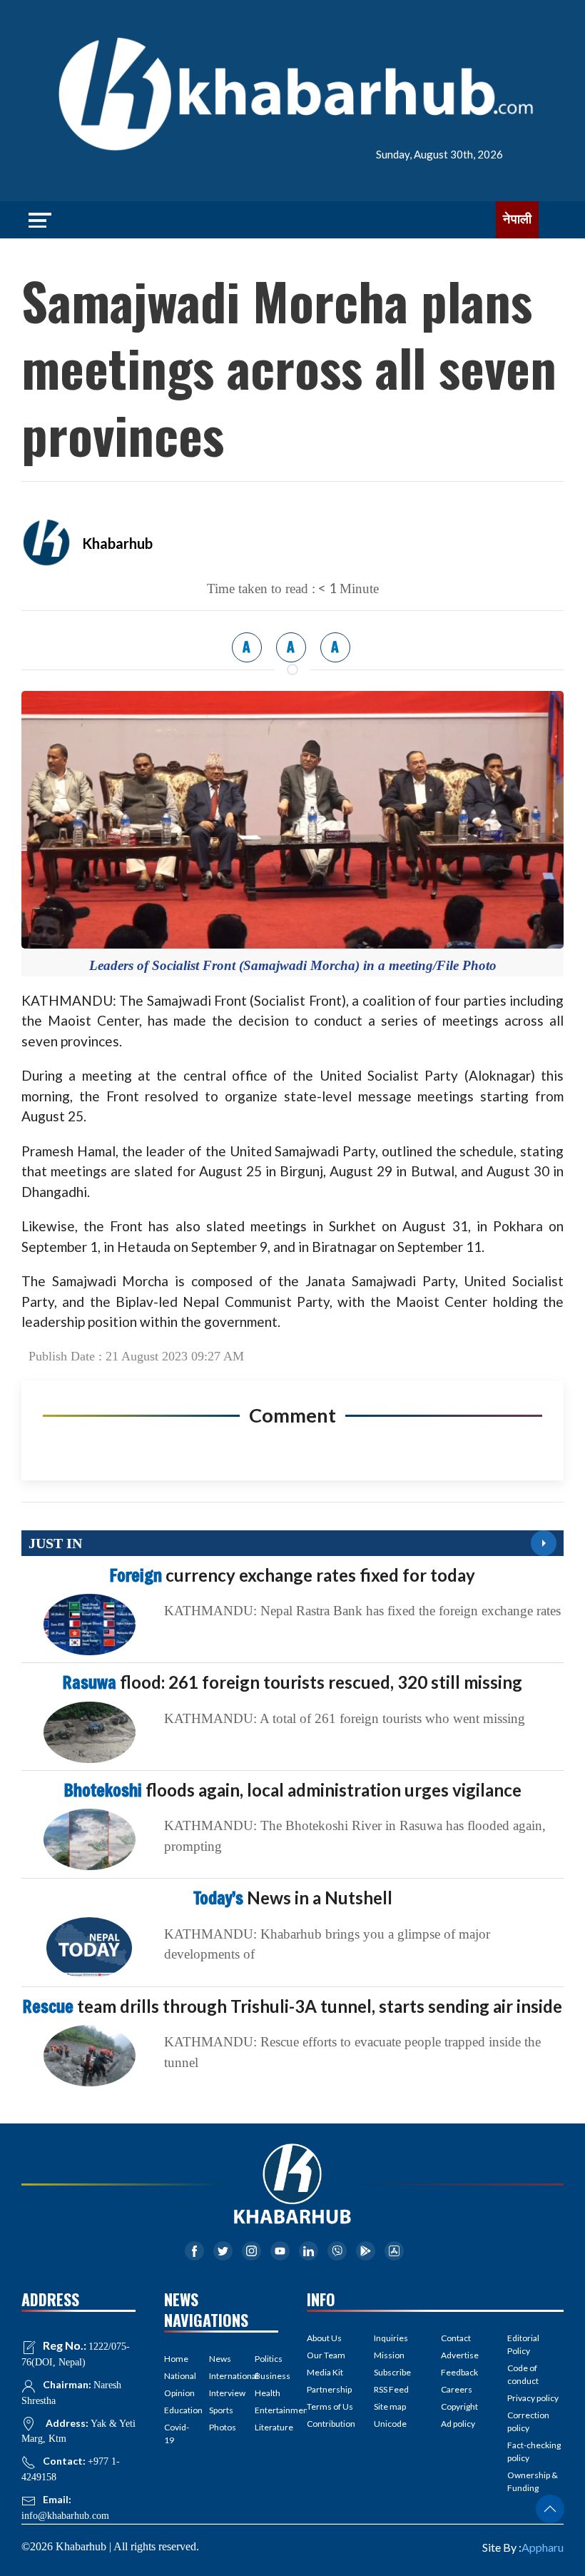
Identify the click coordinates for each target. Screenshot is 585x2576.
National (176, 2376)
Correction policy (528, 2421)
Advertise (460, 2355)
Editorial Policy (523, 2344)
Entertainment (266, 2410)
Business (266, 2376)
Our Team (326, 2355)
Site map (390, 2406)
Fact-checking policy (534, 2451)
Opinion (176, 2393)
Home (176, 2359)
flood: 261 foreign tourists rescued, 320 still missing (292, 1682)
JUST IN (55, 1543)
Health (266, 2393)
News (220, 2359)
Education (176, 2410)
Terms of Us (330, 2406)
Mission (389, 2355)
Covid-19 (176, 2434)
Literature (266, 2427)
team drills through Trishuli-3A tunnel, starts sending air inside (292, 2006)
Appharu (543, 2547)
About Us (324, 2338)
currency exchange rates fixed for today (292, 1575)
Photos (221, 2427)
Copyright (459, 2406)
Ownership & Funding (533, 2481)
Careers (457, 2389)
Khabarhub (117, 543)
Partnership (329, 2389)
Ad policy (458, 2424)
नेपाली (517, 219)
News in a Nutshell (293, 1898)
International (221, 2376)
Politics (266, 2359)
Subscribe (392, 2372)
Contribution (331, 2424)
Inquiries (391, 2338)
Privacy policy (533, 2398)
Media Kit (325, 2372)
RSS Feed (391, 2389)
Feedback (459, 2372)
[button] (550, 2509)
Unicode (390, 2424)
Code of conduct (523, 2374)
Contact (456, 2338)
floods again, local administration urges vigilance (293, 1790)
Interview (221, 2393)
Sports (221, 2410)
